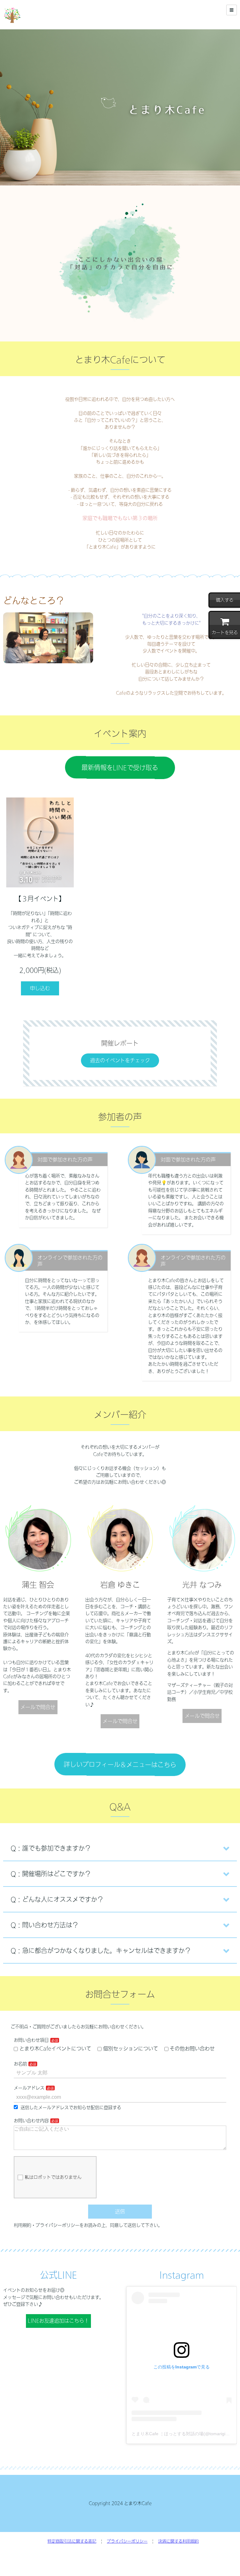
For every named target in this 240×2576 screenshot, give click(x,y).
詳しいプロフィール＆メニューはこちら (120, 1764)
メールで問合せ (38, 1707)
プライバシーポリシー (127, 2541)
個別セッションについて (131, 2049)
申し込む (40, 988)
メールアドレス (29, 2088)
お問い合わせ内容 (31, 2121)
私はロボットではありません (53, 2177)
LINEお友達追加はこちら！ (58, 2321)
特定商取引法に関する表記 (72, 2541)
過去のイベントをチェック (120, 1060)
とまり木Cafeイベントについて (55, 2049)
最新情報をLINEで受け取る (120, 768)
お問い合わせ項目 (31, 2040)
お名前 (20, 2064)
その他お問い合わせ (192, 2049)
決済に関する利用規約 (178, 2541)
